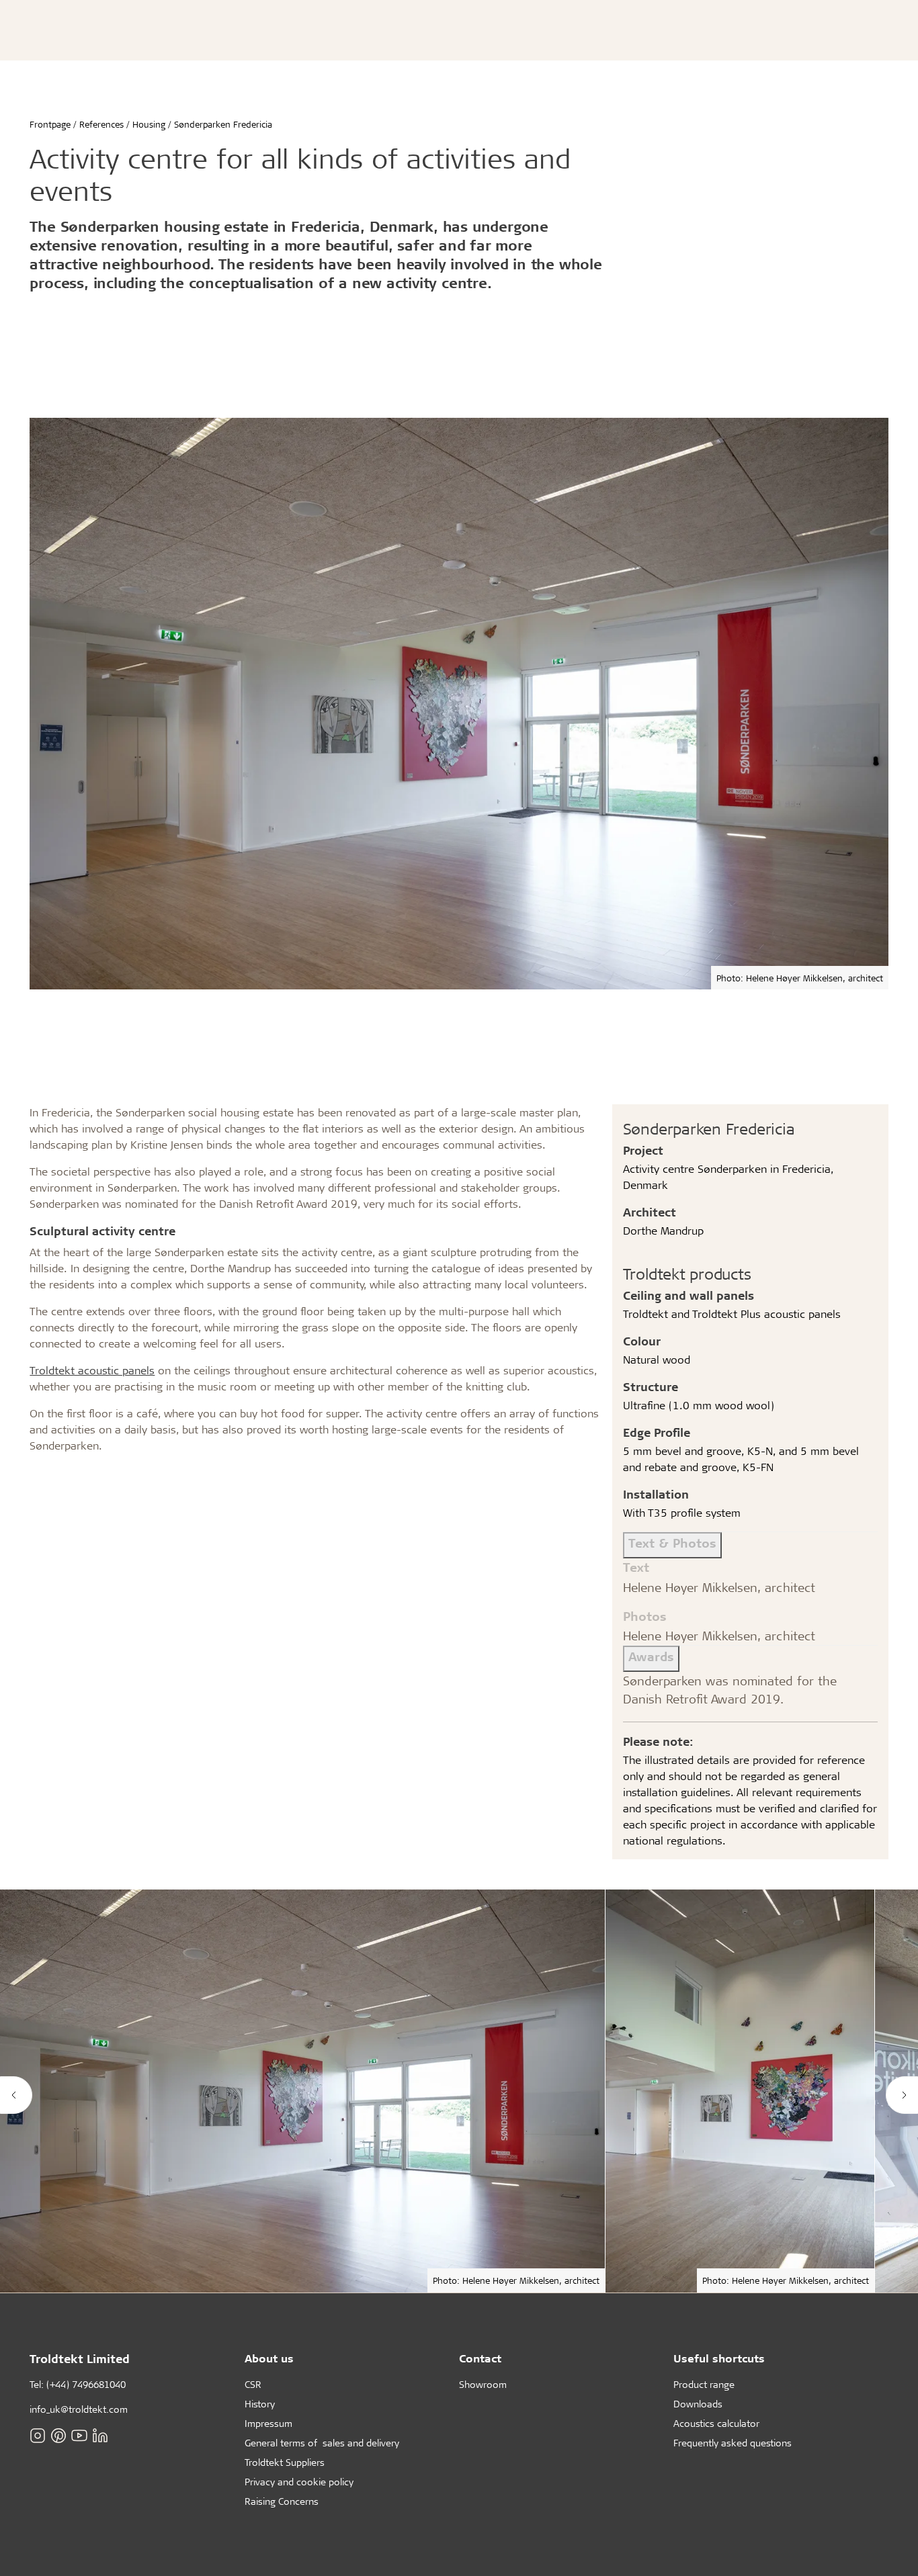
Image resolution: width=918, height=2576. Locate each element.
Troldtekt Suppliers (285, 2462)
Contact (480, 2358)
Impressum (268, 2423)
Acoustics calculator (716, 2423)
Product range (704, 2384)
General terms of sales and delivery (322, 2443)
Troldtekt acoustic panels (92, 1370)
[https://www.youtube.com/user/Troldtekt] (79, 2435)
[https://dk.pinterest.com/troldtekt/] (58, 2435)
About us (269, 2358)
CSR (253, 2384)
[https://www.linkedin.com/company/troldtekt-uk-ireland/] (100, 2435)
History (260, 2404)
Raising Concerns (282, 2501)
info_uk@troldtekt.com (79, 2409)
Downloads (698, 2404)
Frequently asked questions (733, 2443)
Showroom (483, 2384)
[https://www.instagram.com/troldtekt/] (38, 2435)
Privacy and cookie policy (299, 2482)
